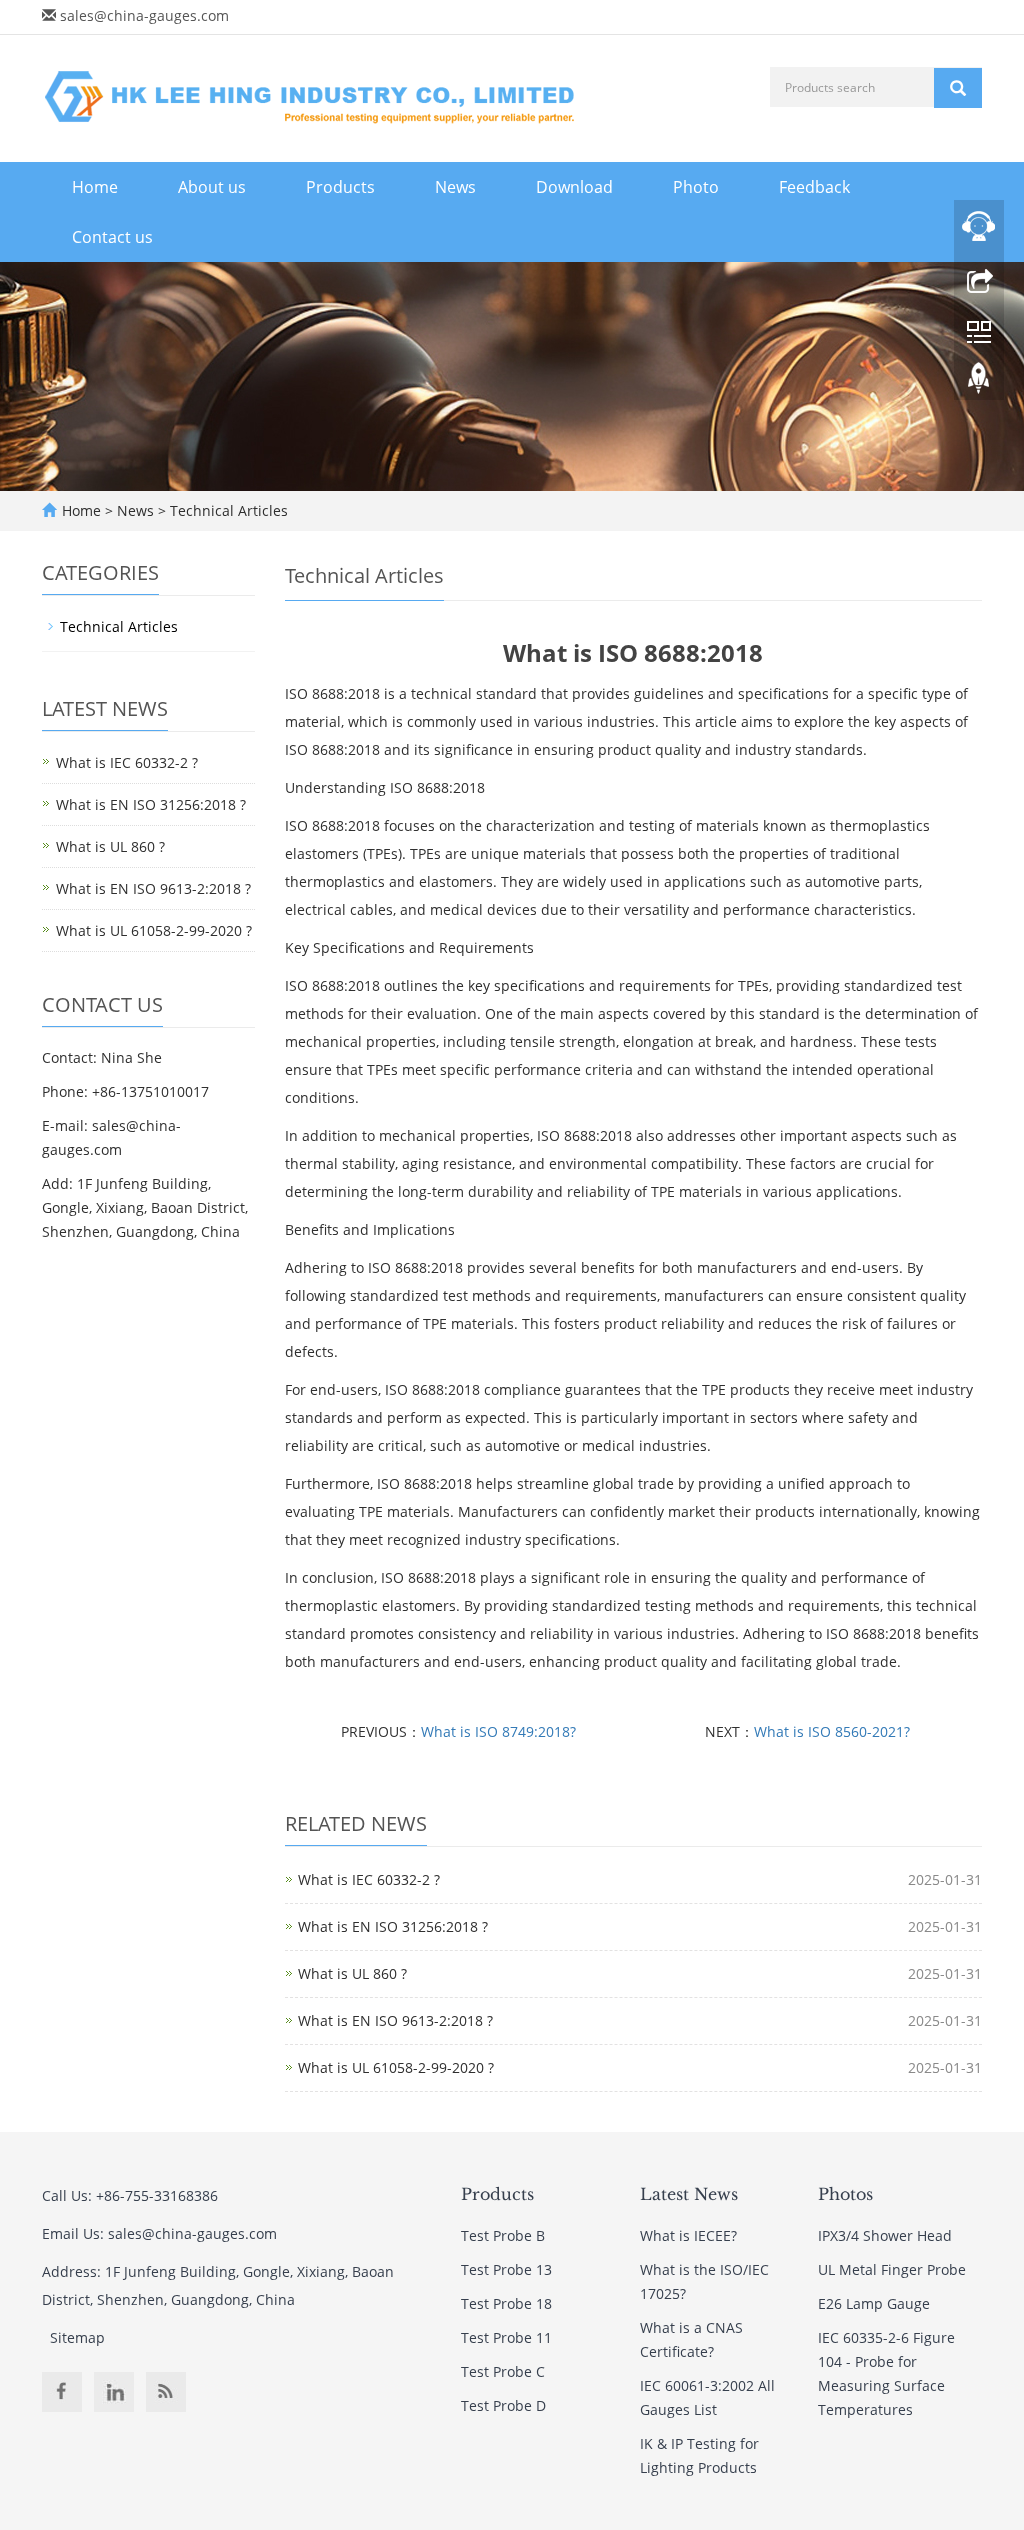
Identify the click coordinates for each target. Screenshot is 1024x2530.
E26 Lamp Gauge (874, 2303)
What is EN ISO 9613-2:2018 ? (395, 2020)
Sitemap (77, 2337)
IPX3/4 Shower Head (885, 2235)
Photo (696, 187)
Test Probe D (503, 2405)
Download (574, 187)
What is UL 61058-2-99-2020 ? (396, 2067)
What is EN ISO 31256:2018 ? (393, 1926)
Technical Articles (227, 510)
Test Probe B (503, 2235)
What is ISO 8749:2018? (498, 1731)
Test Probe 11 (506, 2337)
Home (95, 187)
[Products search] (958, 88)
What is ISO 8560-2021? (832, 1731)
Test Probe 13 (506, 2269)
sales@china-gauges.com (144, 15)
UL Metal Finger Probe (892, 2269)
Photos (845, 2194)
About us (212, 187)
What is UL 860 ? (352, 1973)
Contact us (112, 237)
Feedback (814, 187)
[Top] (979, 383)
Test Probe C (503, 2371)
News (455, 187)
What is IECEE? (688, 2235)
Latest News (689, 2194)
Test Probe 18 (506, 2303)
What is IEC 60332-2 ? (369, 1879)
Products (340, 187)
